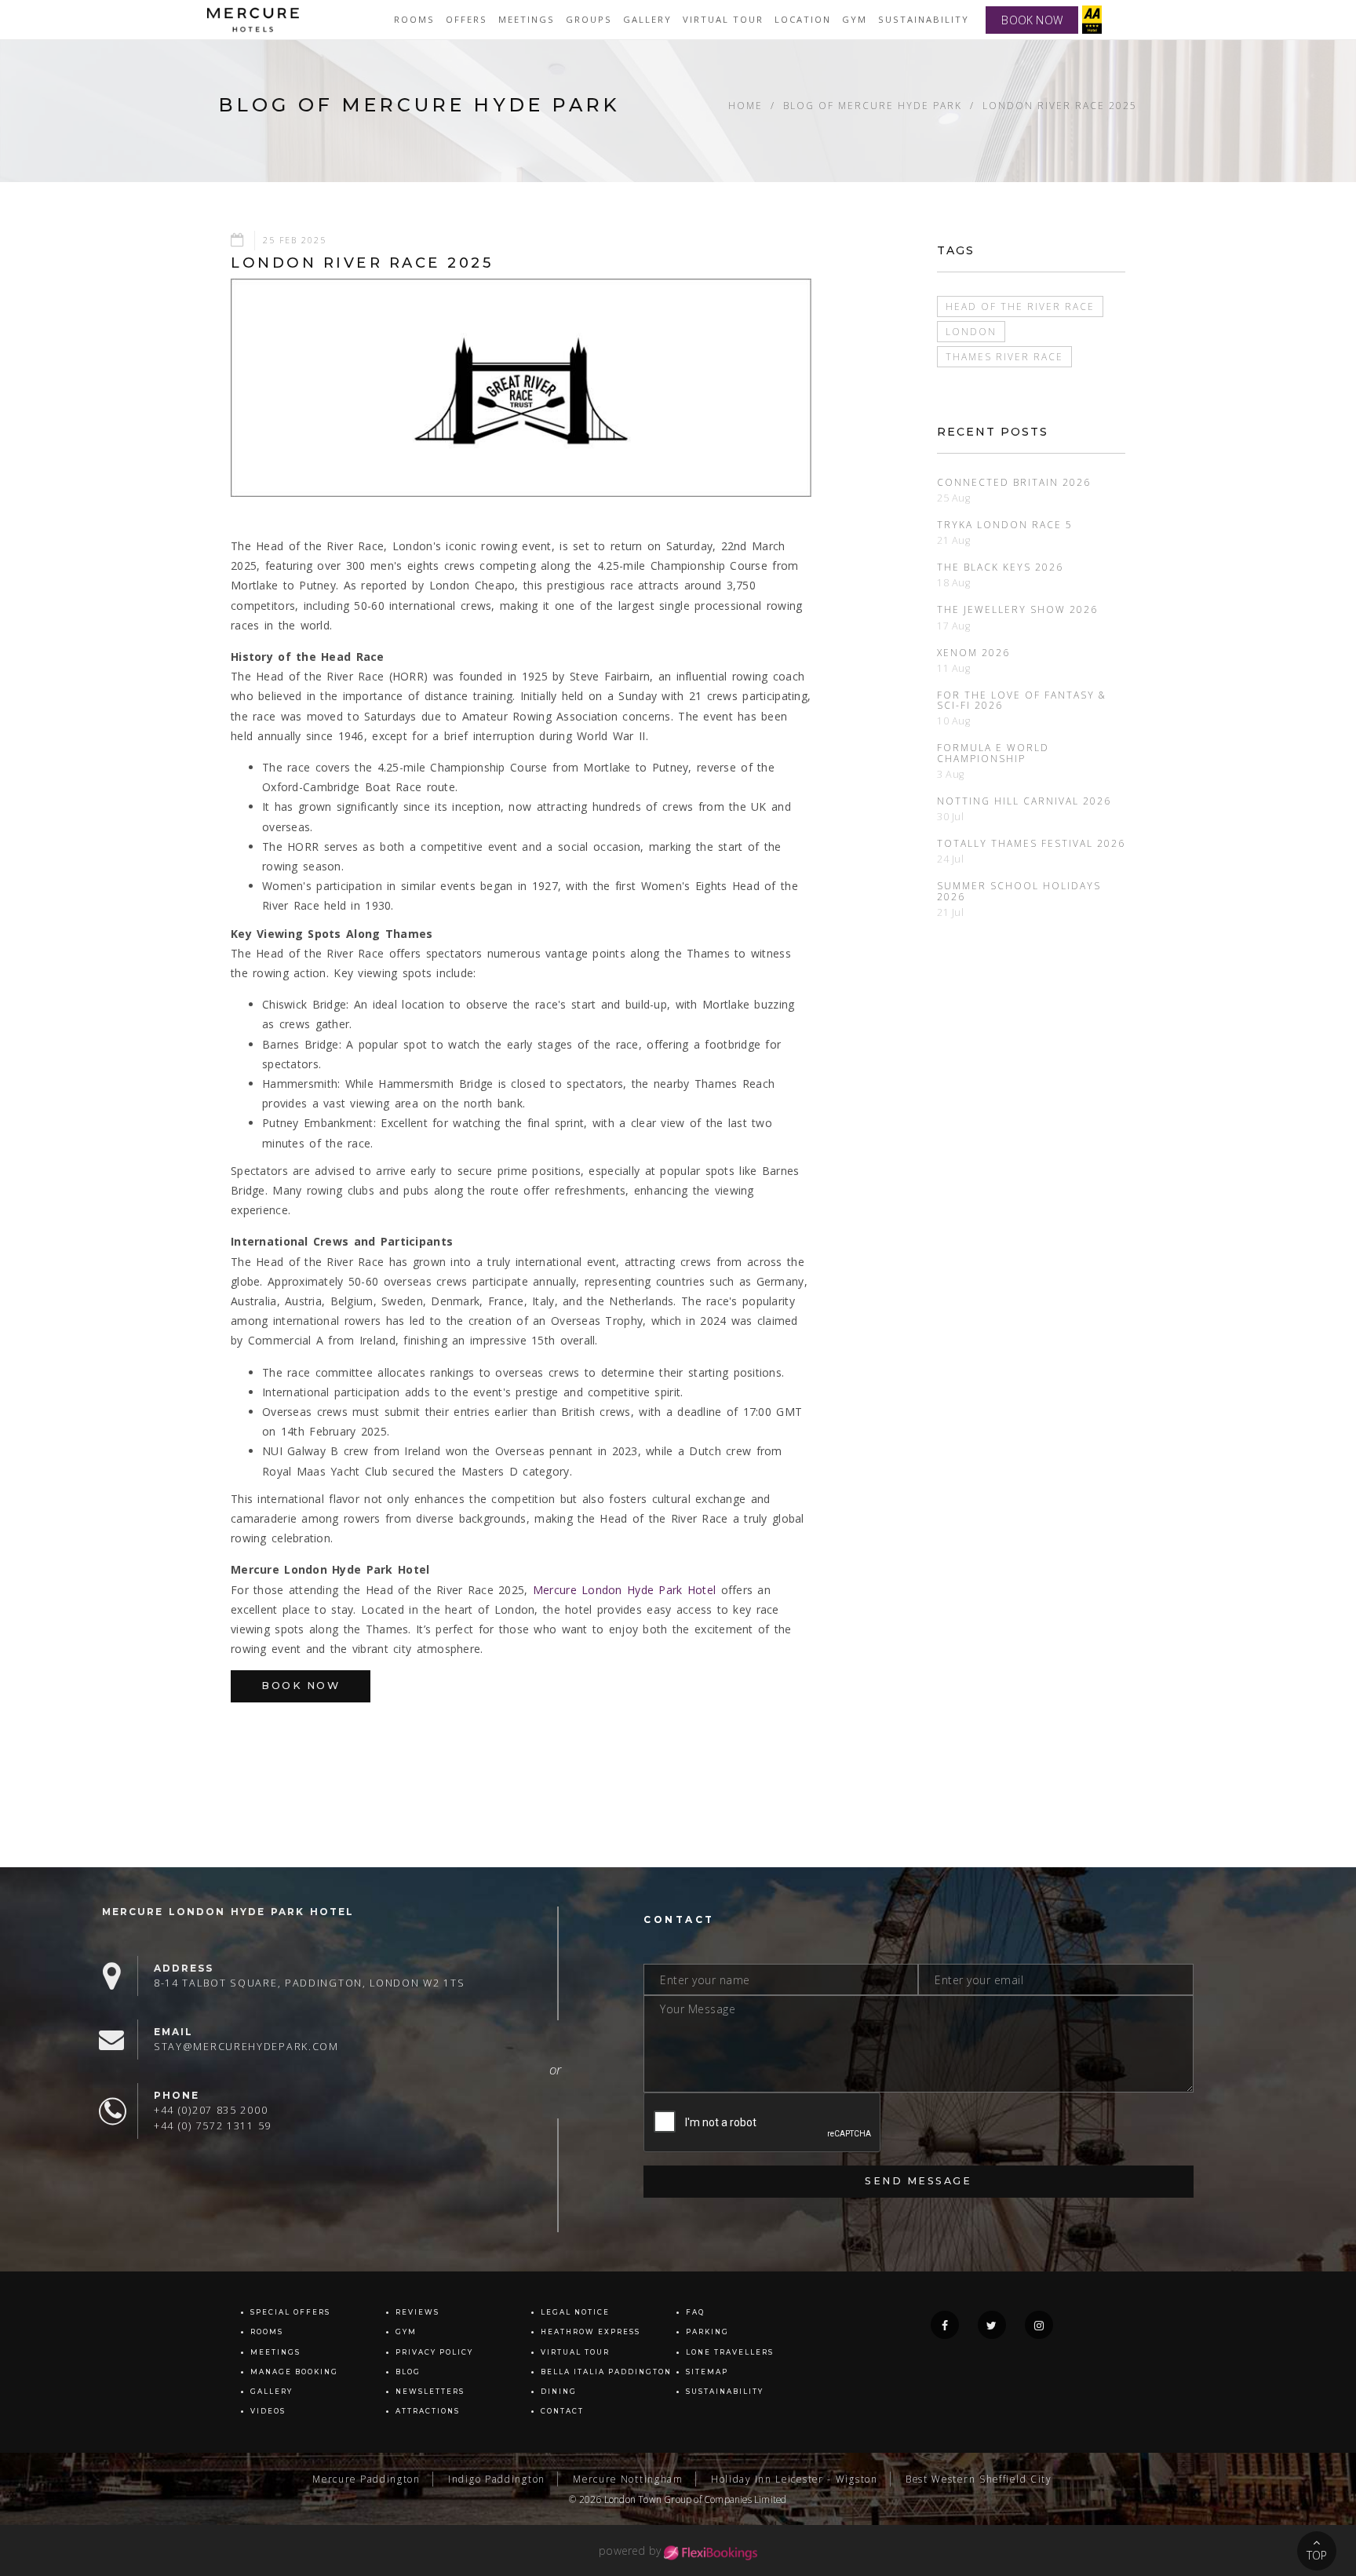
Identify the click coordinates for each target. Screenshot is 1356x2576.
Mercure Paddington (366, 2479)
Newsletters (430, 2392)
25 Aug (954, 498)
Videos (268, 2411)
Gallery (272, 2392)
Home (745, 105)
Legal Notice (575, 2312)
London (971, 331)
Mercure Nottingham (628, 2479)
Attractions (428, 2411)
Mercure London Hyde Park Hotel (624, 1590)
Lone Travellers (730, 2352)
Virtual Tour (575, 2352)
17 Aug (954, 626)
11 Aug (954, 668)
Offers (467, 19)
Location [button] (803, 19)
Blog (408, 2372)
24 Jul (951, 859)
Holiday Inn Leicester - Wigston (795, 2479)
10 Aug (954, 721)
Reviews (417, 2312)
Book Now (301, 1686)
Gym (855, 19)
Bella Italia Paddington (606, 2372)
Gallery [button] (647, 19)
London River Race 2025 (1060, 105)
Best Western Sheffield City (979, 2479)
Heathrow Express (591, 2332)
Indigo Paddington (497, 2479)
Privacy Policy (434, 2352)
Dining (559, 2392)
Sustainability (924, 19)
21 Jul (951, 912)
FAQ (695, 2312)
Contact (562, 2411)
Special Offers (290, 2312)
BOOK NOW (1032, 20)
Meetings (527, 19)
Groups (589, 19)
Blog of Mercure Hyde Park (873, 105)
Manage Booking (294, 2372)
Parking (707, 2332)
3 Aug (951, 774)
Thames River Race (1004, 356)
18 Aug (954, 583)
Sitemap (707, 2372)
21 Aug (954, 540)
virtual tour (723, 19)
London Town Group (648, 2499)
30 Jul (951, 817)
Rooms (414, 19)
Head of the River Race (1020, 306)
